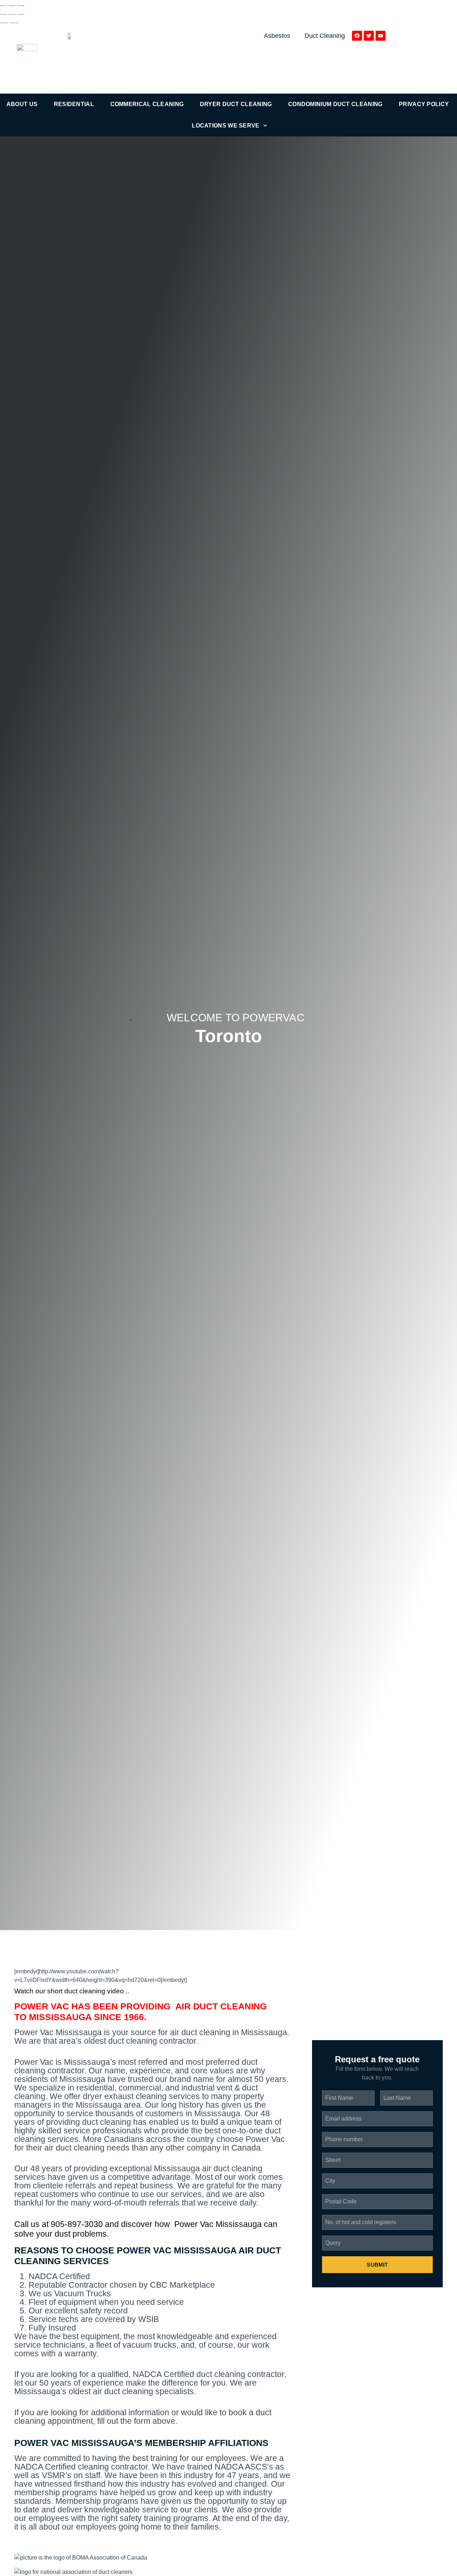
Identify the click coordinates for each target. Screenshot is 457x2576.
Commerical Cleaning (147, 104)
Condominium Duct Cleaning (335, 104)
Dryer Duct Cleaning (236, 104)
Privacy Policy (424, 104)
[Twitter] (369, 36)
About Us (22, 104)
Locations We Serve (225, 126)
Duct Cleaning (325, 36)
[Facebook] (357, 36)
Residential (74, 104)
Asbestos (277, 36)
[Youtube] (381, 36)
